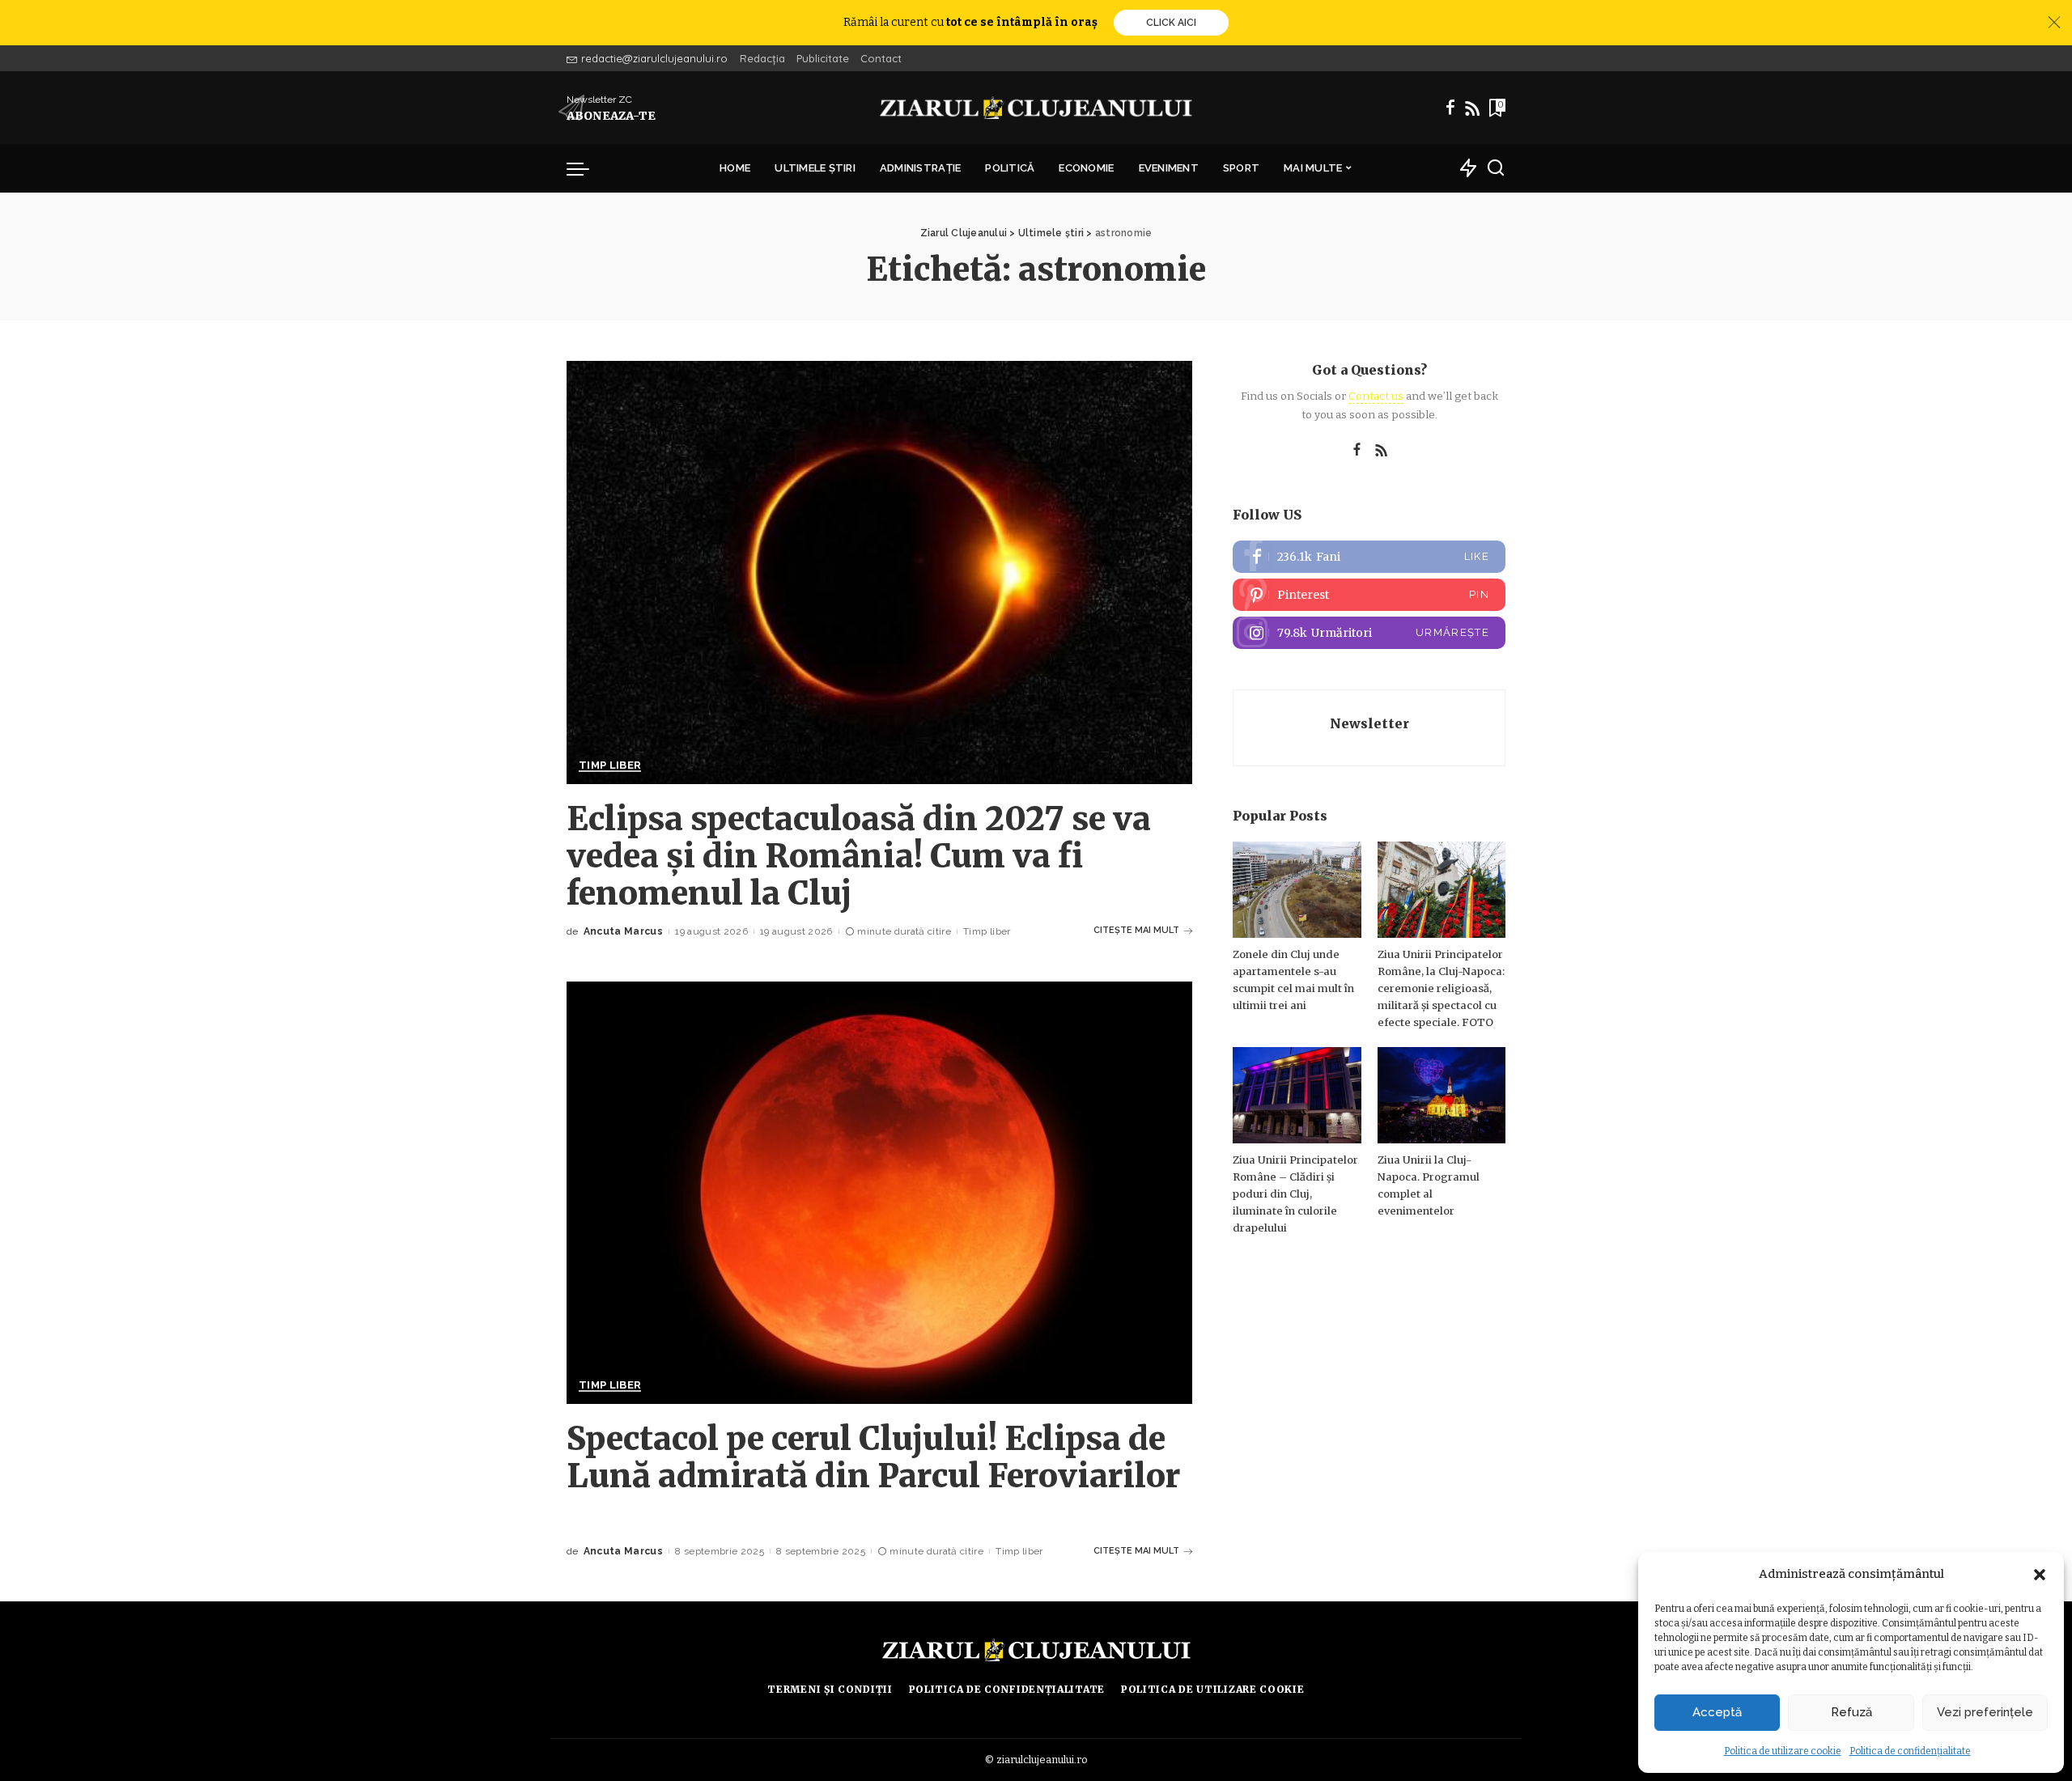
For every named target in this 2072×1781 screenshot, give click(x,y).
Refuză (1851, 1712)
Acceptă (1717, 1712)
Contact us (1376, 396)
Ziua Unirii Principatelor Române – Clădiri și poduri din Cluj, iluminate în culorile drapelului (1295, 1194)
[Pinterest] (1369, 595)
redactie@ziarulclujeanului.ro (654, 58)
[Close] (2054, 23)
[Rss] (1472, 108)
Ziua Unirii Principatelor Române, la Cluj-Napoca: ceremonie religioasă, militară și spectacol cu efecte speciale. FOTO (1441, 988)
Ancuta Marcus (623, 931)
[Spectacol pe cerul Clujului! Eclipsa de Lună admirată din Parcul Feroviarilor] (879, 1193)
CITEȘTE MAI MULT (1136, 930)
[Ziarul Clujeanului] (1036, 108)
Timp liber (610, 765)
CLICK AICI (1171, 23)
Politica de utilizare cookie (1783, 1751)
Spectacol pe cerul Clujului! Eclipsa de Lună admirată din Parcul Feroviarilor (873, 1457)
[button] (2040, 1575)
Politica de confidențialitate (1910, 1751)
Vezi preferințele (1985, 1712)
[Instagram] (1369, 633)
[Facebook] (1450, 108)
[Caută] (1496, 168)
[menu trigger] (586, 168)
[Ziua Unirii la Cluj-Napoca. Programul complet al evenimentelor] (1441, 1095)
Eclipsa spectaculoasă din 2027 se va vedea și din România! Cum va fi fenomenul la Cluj (859, 856)
